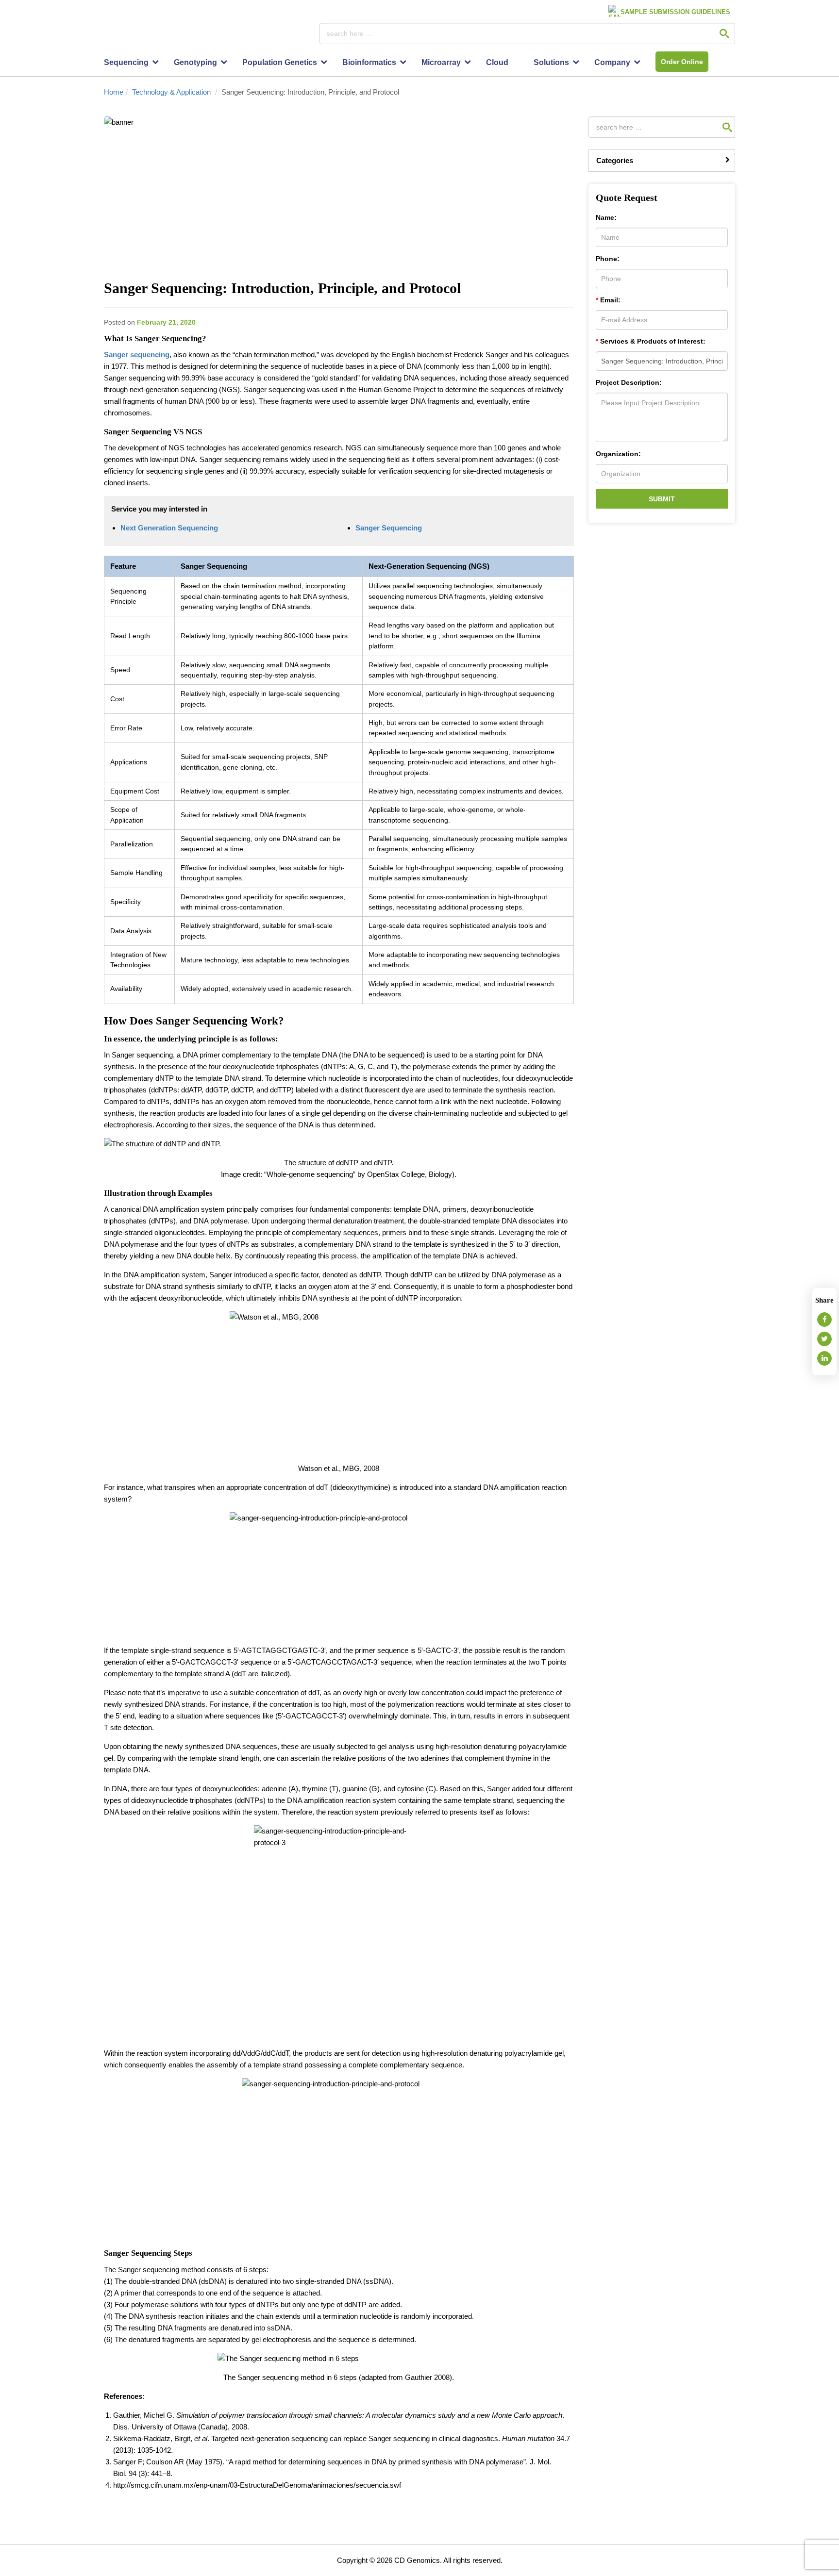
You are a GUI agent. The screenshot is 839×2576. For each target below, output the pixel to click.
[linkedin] (824, 1358)
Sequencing (126, 62)
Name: (606, 218)
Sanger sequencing (137, 355)
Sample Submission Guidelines (675, 12)
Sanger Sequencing (389, 528)
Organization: (618, 454)
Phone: (608, 259)
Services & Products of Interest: (651, 341)
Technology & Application (171, 92)
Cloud (497, 62)
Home (114, 92)
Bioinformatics (369, 62)
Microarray (441, 62)
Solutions (551, 62)
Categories (615, 160)
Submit (662, 499)
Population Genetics (280, 62)
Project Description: (629, 383)
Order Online (682, 62)
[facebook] (824, 1320)
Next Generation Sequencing (169, 528)
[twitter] (824, 1339)
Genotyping (195, 62)
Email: (608, 300)
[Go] (724, 33)
